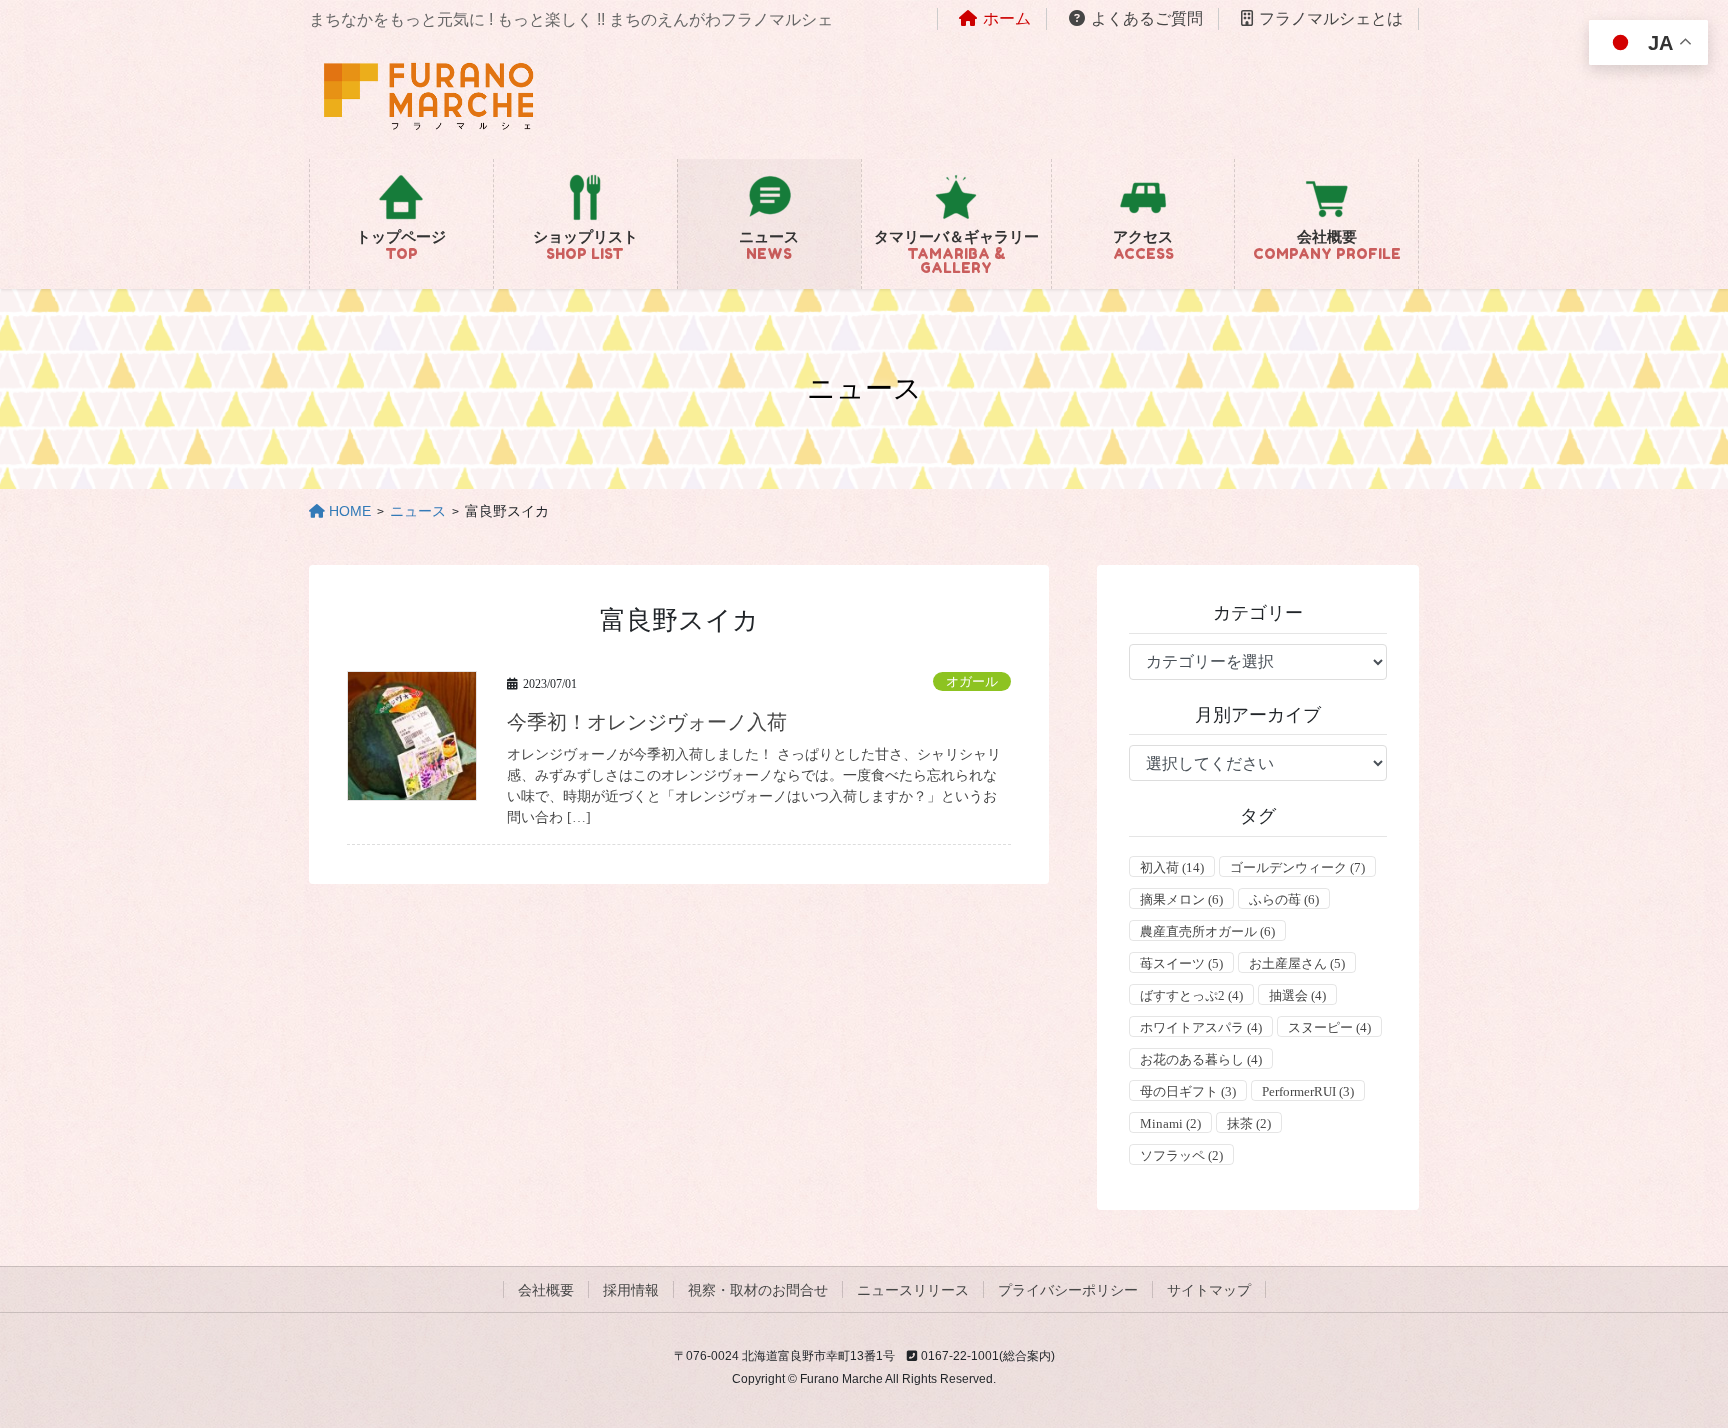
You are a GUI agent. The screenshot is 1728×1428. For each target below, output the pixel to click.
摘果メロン (1181, 899)
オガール (972, 682)
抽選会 (1297, 995)
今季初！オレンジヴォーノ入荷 (647, 722)
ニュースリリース (913, 1290)
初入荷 (1172, 867)
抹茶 (1249, 1123)
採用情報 (631, 1290)
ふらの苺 (1284, 899)
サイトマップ (1209, 1290)
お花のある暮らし (1201, 1059)
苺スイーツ (1181, 963)
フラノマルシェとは (1331, 18)
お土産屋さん (1297, 963)
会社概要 (546, 1290)
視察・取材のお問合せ (758, 1290)
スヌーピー (1329, 1027)
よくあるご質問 (1147, 18)
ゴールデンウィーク (1297, 867)
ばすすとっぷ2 (1191, 995)
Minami (1170, 1123)
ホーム (1007, 18)
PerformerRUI (1308, 1091)
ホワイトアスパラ (1201, 1027)
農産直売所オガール (1207, 931)
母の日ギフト (1188, 1091)
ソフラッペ (1181, 1155)
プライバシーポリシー (1068, 1290)
